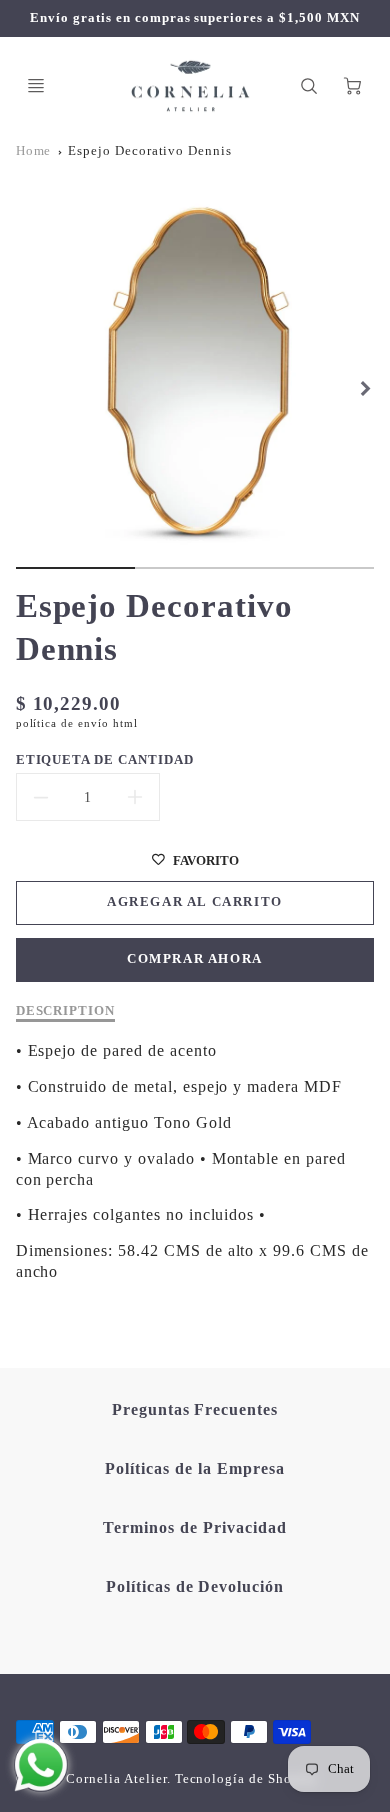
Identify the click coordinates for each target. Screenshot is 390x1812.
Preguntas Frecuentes (195, 1409)
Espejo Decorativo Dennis (150, 151)
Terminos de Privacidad (194, 1527)
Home (34, 151)
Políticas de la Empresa (194, 1468)
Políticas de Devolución (195, 1586)
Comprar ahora (195, 959)
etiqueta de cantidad (105, 759)
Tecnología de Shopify (246, 1779)
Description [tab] (66, 1010)
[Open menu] (36, 86)
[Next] (364, 388)
